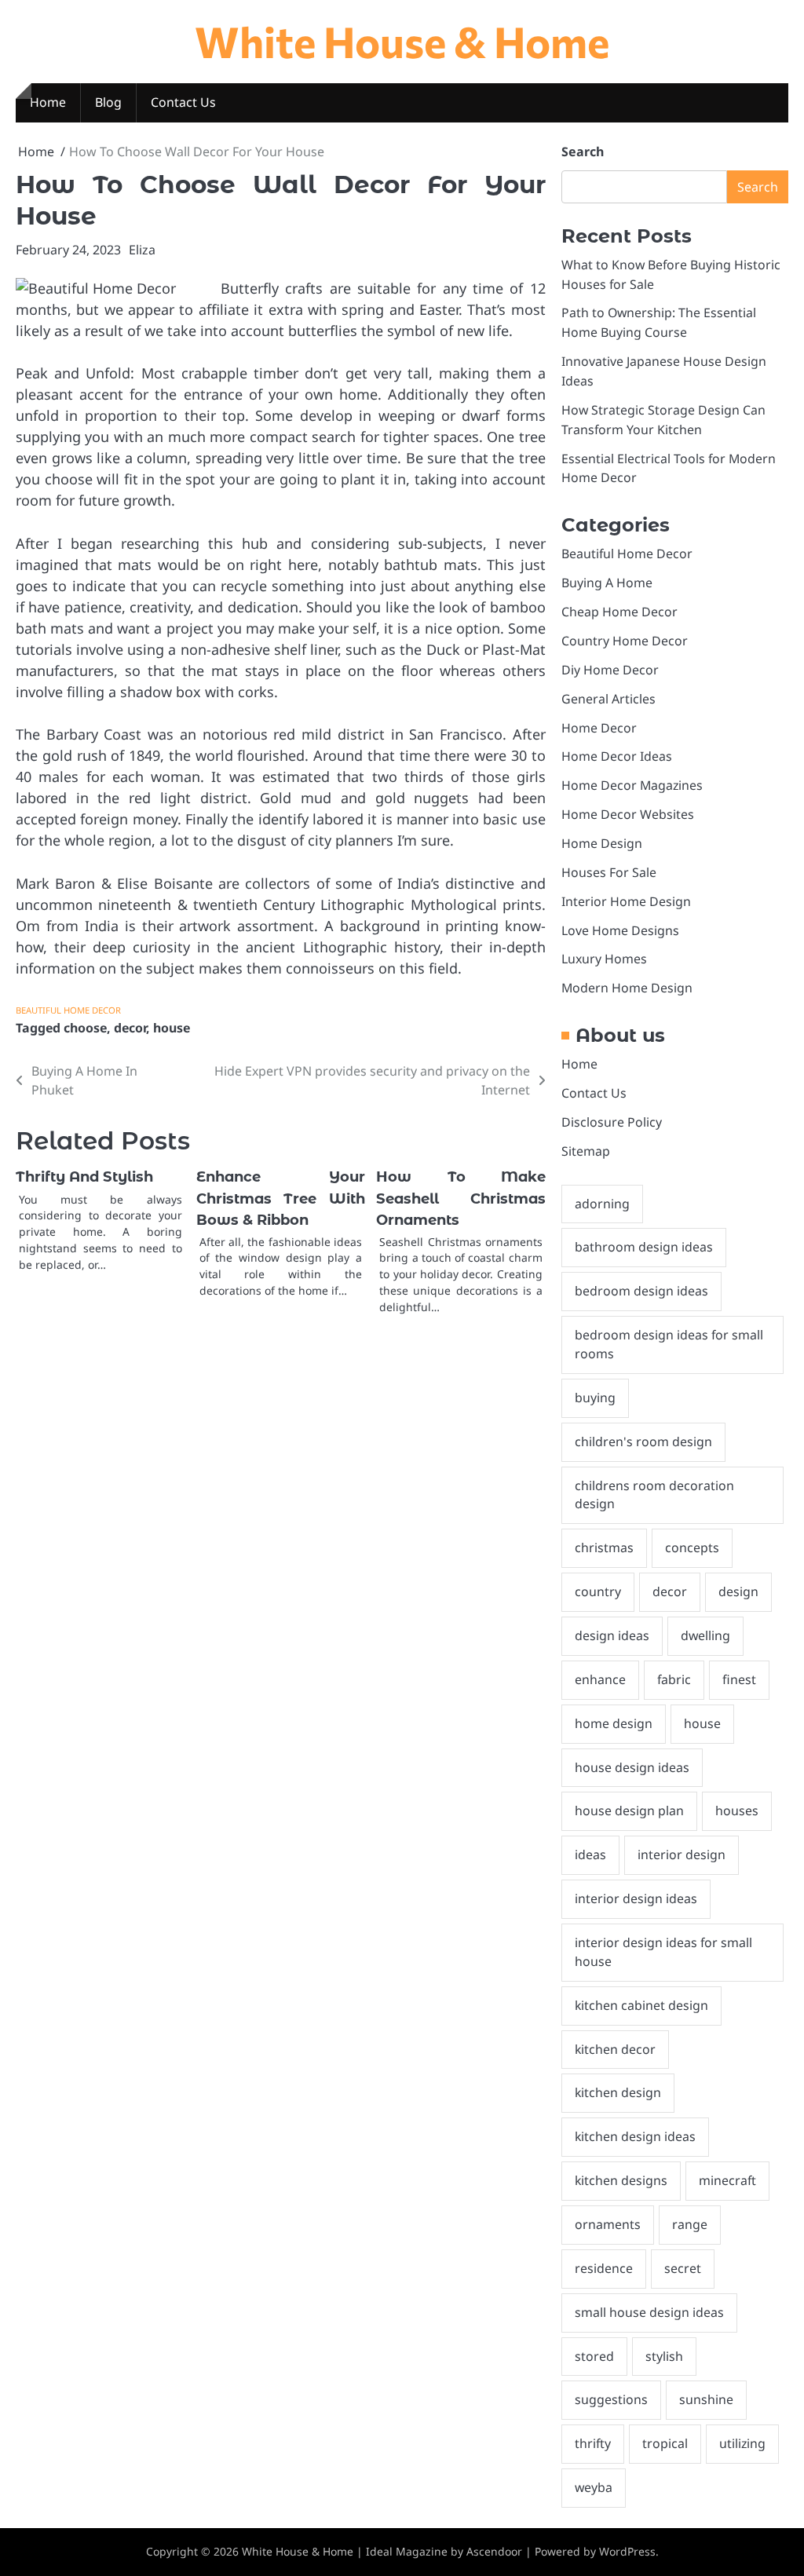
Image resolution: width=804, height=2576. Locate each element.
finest (739, 1679)
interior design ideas (636, 1898)
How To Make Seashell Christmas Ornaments (461, 1198)
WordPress (627, 2551)
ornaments (608, 2224)
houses (737, 1811)
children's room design (643, 1441)
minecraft (727, 2180)
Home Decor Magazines (632, 785)
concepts (692, 1547)
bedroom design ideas (641, 1291)
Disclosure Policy (612, 1122)
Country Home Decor (625, 641)
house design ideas (632, 1767)
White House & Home (402, 41)
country (598, 1591)
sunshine (706, 2399)
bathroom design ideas (644, 1247)
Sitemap (586, 1151)
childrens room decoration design (654, 1495)
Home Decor (599, 728)
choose (85, 1028)
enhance (600, 1679)
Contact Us (183, 102)
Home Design (602, 843)
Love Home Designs (620, 930)
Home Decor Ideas (617, 756)
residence (604, 2268)
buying (595, 1398)
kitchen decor (615, 2049)
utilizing (742, 2443)
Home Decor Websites (628, 814)
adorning (602, 1204)
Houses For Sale (609, 872)
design (738, 1591)
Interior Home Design (626, 901)
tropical (665, 2443)
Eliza (142, 250)
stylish (664, 2356)
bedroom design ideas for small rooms (669, 1344)
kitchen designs (621, 2180)
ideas (590, 1854)
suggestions (611, 2399)
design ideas (612, 1635)
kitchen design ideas (635, 2136)
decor (130, 1028)
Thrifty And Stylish (84, 1177)
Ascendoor (494, 2551)
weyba (594, 2487)
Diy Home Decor (610, 670)
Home (48, 102)
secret (683, 2268)
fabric (674, 1679)
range (690, 2224)
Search (583, 152)
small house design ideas (649, 2312)
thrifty (593, 2443)
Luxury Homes (604, 959)
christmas (604, 1547)
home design (614, 1723)
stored (594, 2356)
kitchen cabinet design (641, 2005)
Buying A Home (607, 583)
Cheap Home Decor (619, 612)
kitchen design (618, 2092)
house (172, 1028)
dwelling (705, 1635)
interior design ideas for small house (663, 1952)
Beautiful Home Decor (68, 1010)
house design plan (629, 1811)
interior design (682, 1854)
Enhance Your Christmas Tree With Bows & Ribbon (281, 1198)
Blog (108, 102)
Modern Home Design (627, 988)
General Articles (608, 699)
